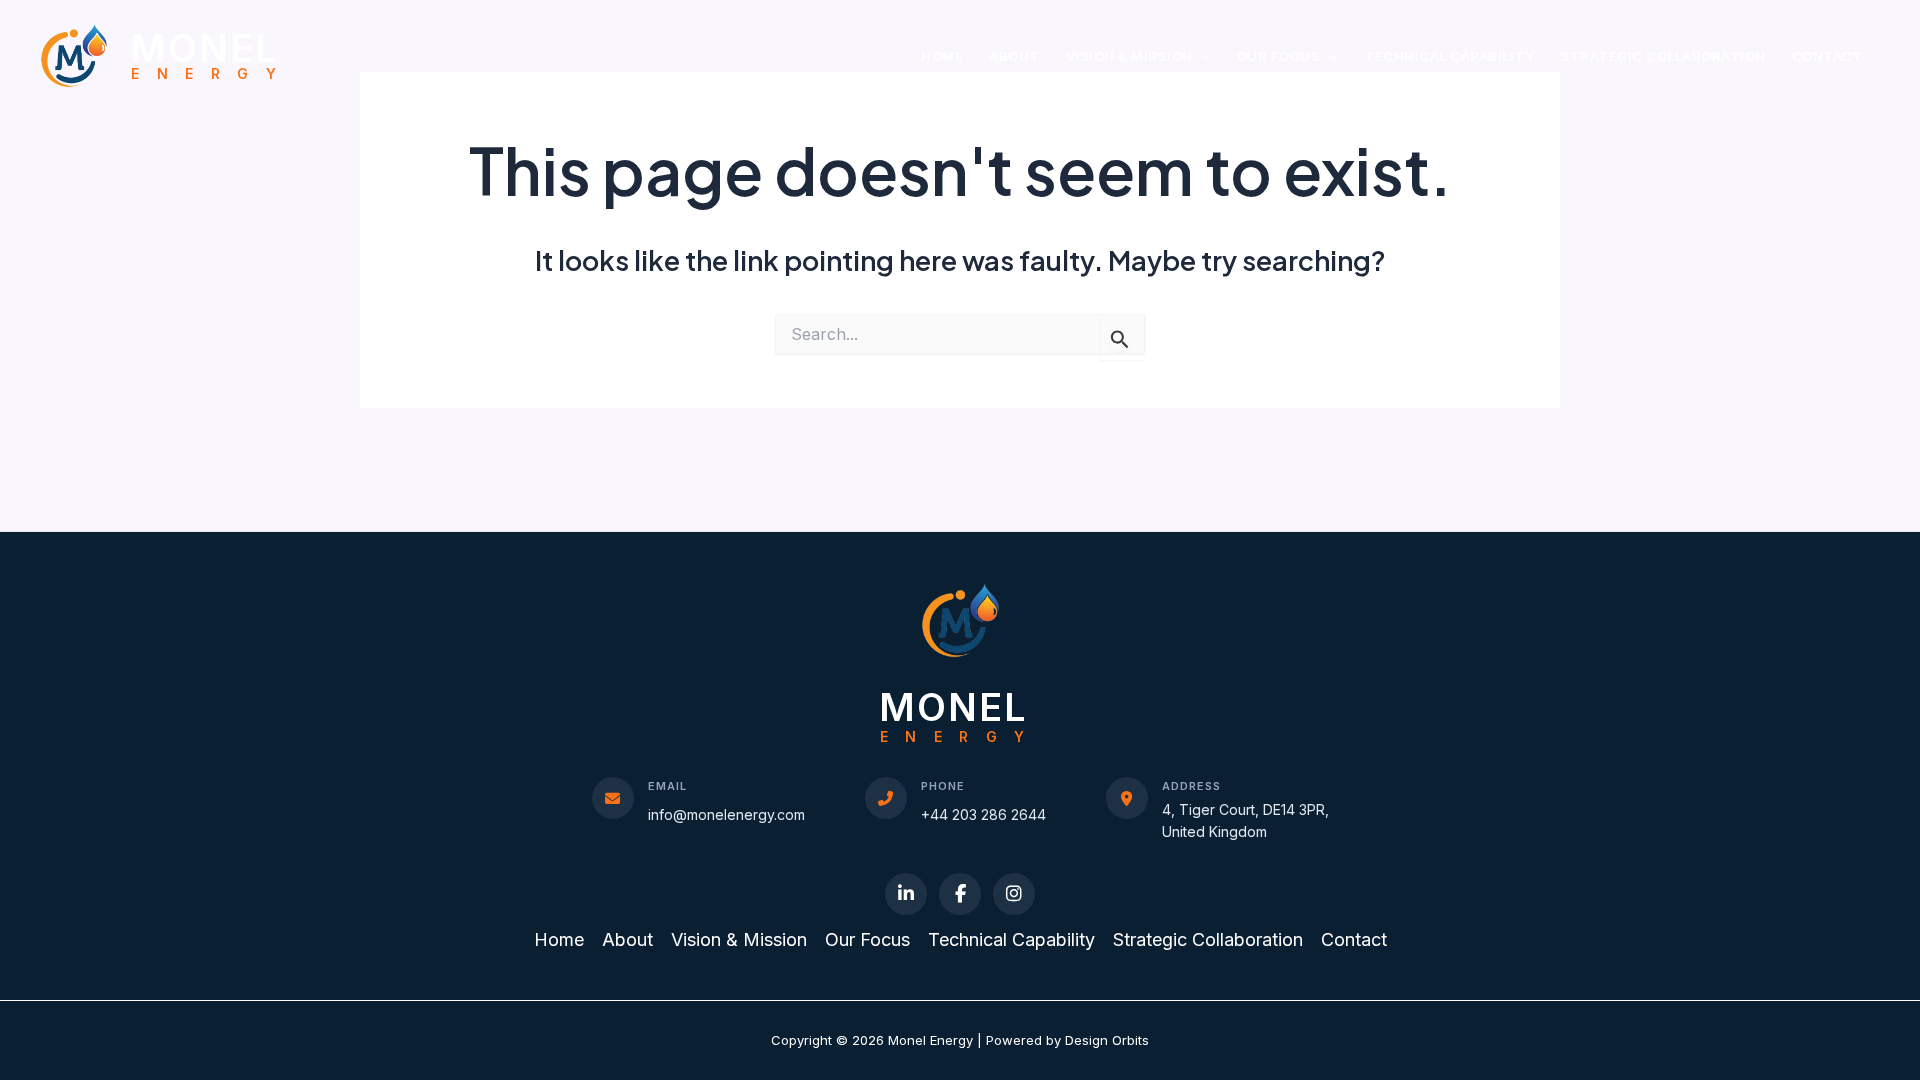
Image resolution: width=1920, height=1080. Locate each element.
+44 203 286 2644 (983, 814)
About (1014, 56)
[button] (1202, 56)
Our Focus (1279, 56)
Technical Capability (1449, 56)
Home (942, 56)
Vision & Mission (1129, 56)
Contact (1827, 56)
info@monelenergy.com (726, 814)
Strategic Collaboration (1663, 56)
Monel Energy (211, 55)
